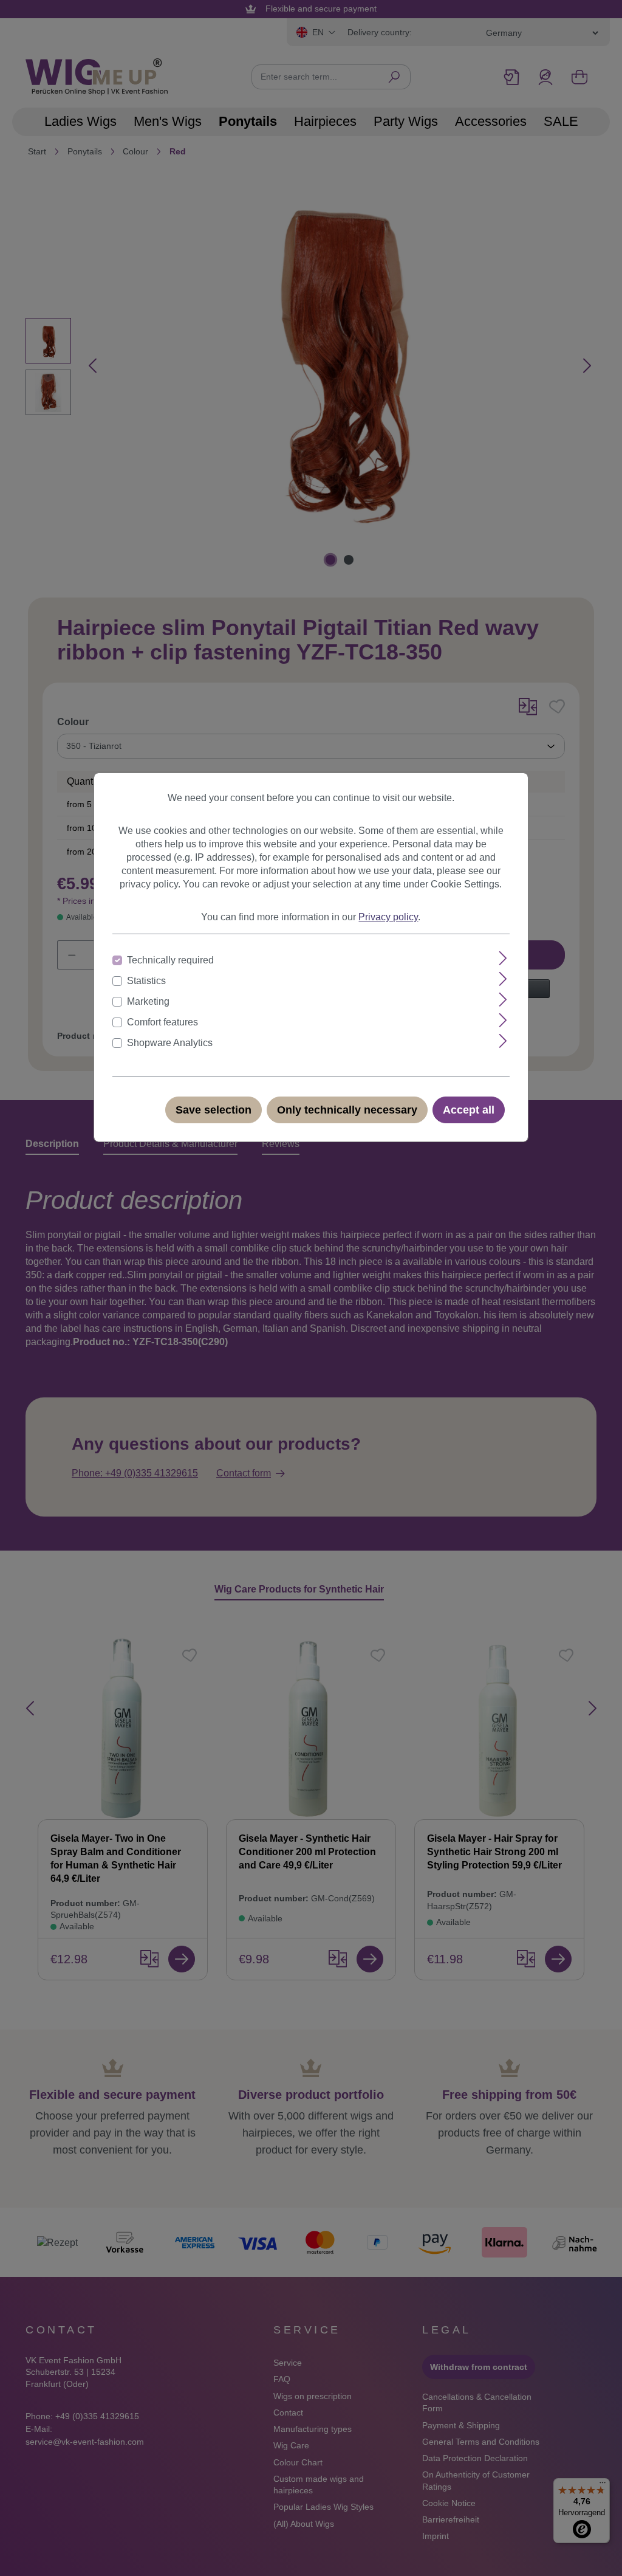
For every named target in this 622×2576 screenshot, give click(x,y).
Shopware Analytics (170, 1043)
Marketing (148, 1001)
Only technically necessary (347, 1110)
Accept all (469, 1110)
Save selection (214, 1110)
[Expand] (503, 958)
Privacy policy (388, 917)
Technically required (170, 960)
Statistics (146, 981)
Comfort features (162, 1022)
